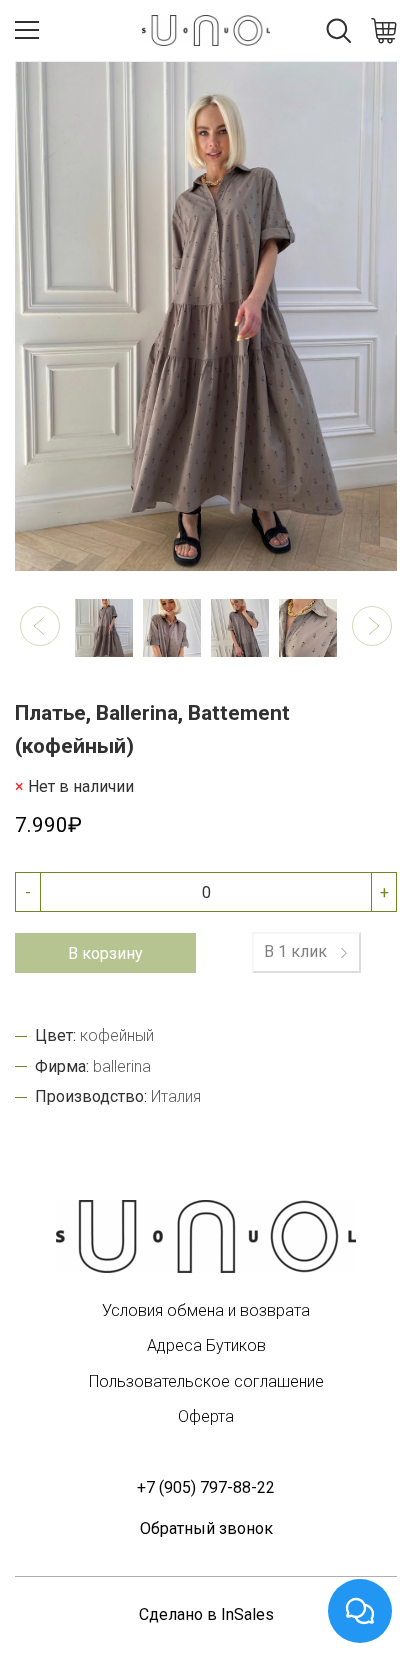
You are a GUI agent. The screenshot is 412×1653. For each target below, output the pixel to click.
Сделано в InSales (206, 1614)
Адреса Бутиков (206, 1345)
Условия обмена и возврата (206, 1310)
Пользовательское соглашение (206, 1381)
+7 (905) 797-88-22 (206, 1487)
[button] (40, 626)
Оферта (206, 1416)
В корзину (105, 953)
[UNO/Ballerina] (206, 1236)
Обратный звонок (206, 1528)
